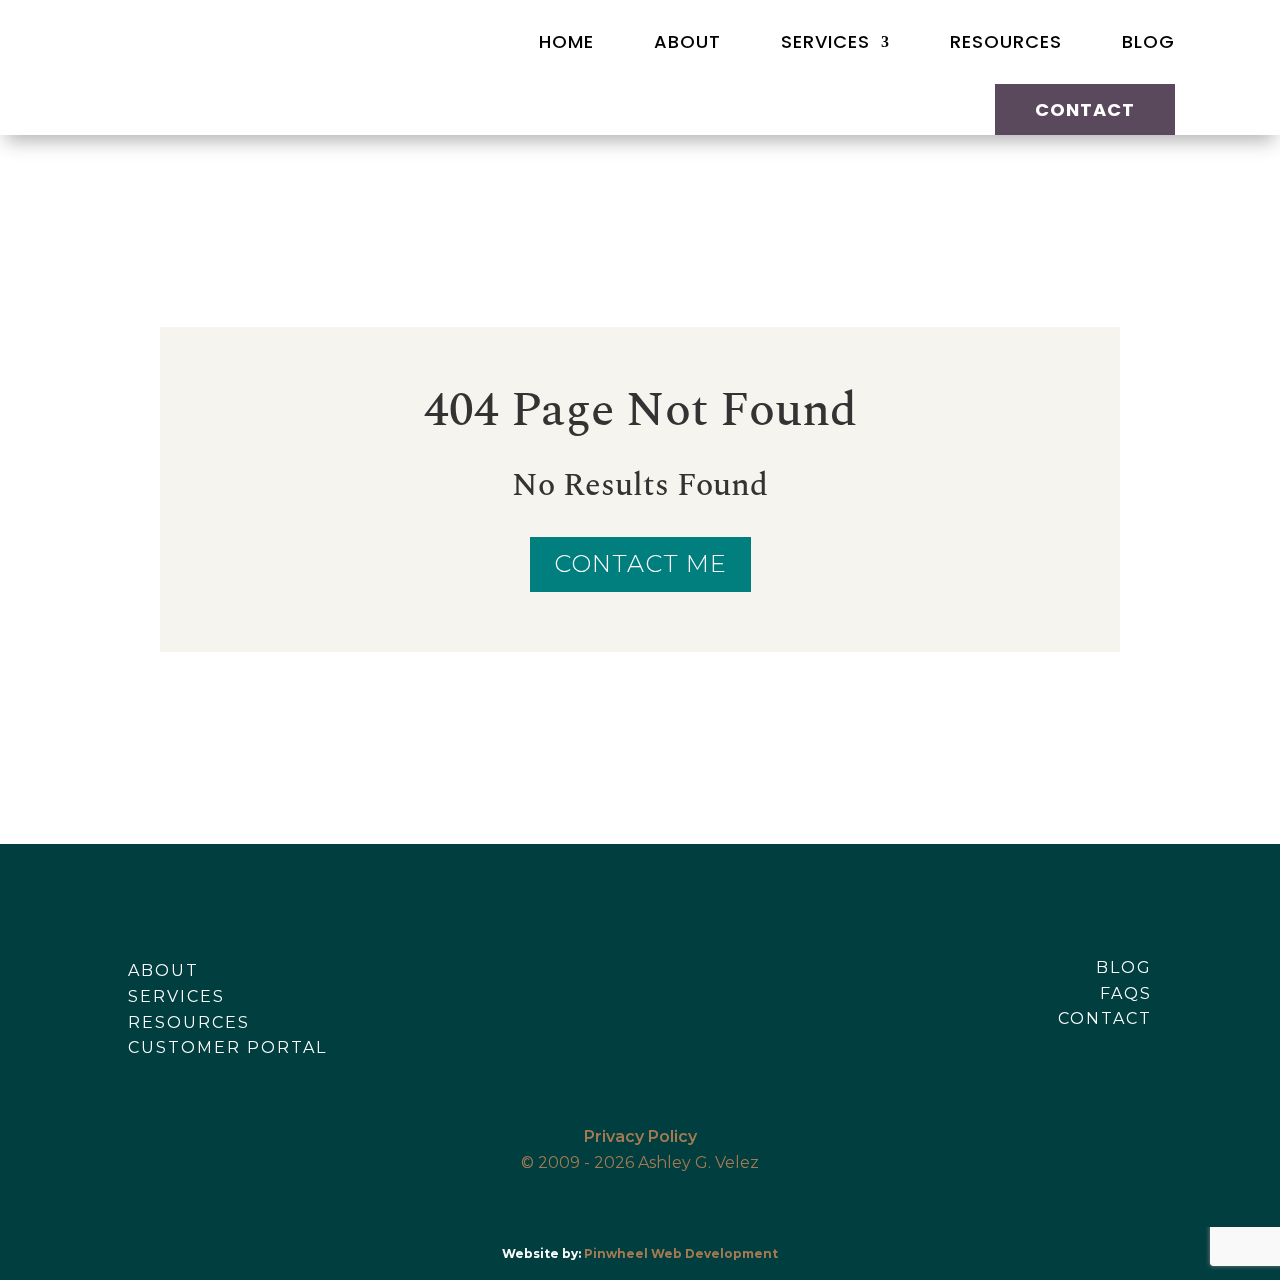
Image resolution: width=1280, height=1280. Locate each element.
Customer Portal (227, 1047)
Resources (1006, 41)
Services (825, 41)
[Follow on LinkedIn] (1136, 1048)
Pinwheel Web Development (681, 1253)
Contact (1085, 109)
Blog (1148, 41)
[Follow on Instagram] (1094, 1048)
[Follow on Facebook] (1052, 1048)
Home (566, 41)
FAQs (1126, 993)
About (687, 41)
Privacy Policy (640, 1136)
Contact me (640, 563)
